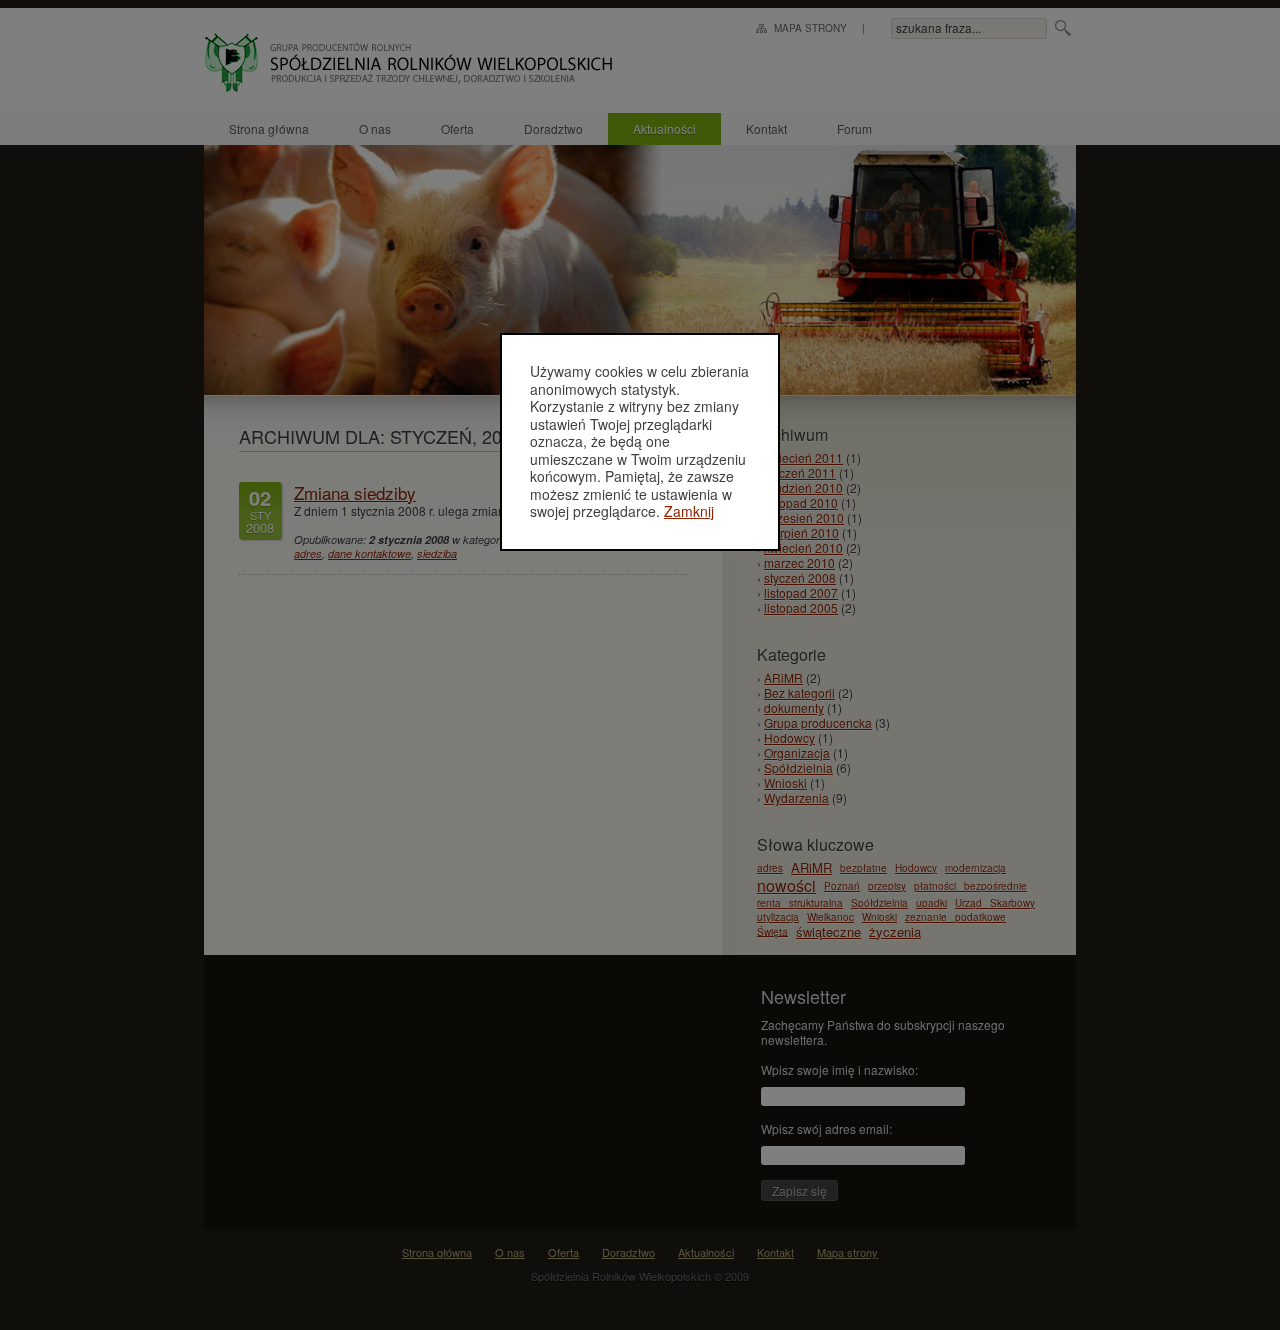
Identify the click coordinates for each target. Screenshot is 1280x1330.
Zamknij (689, 511)
